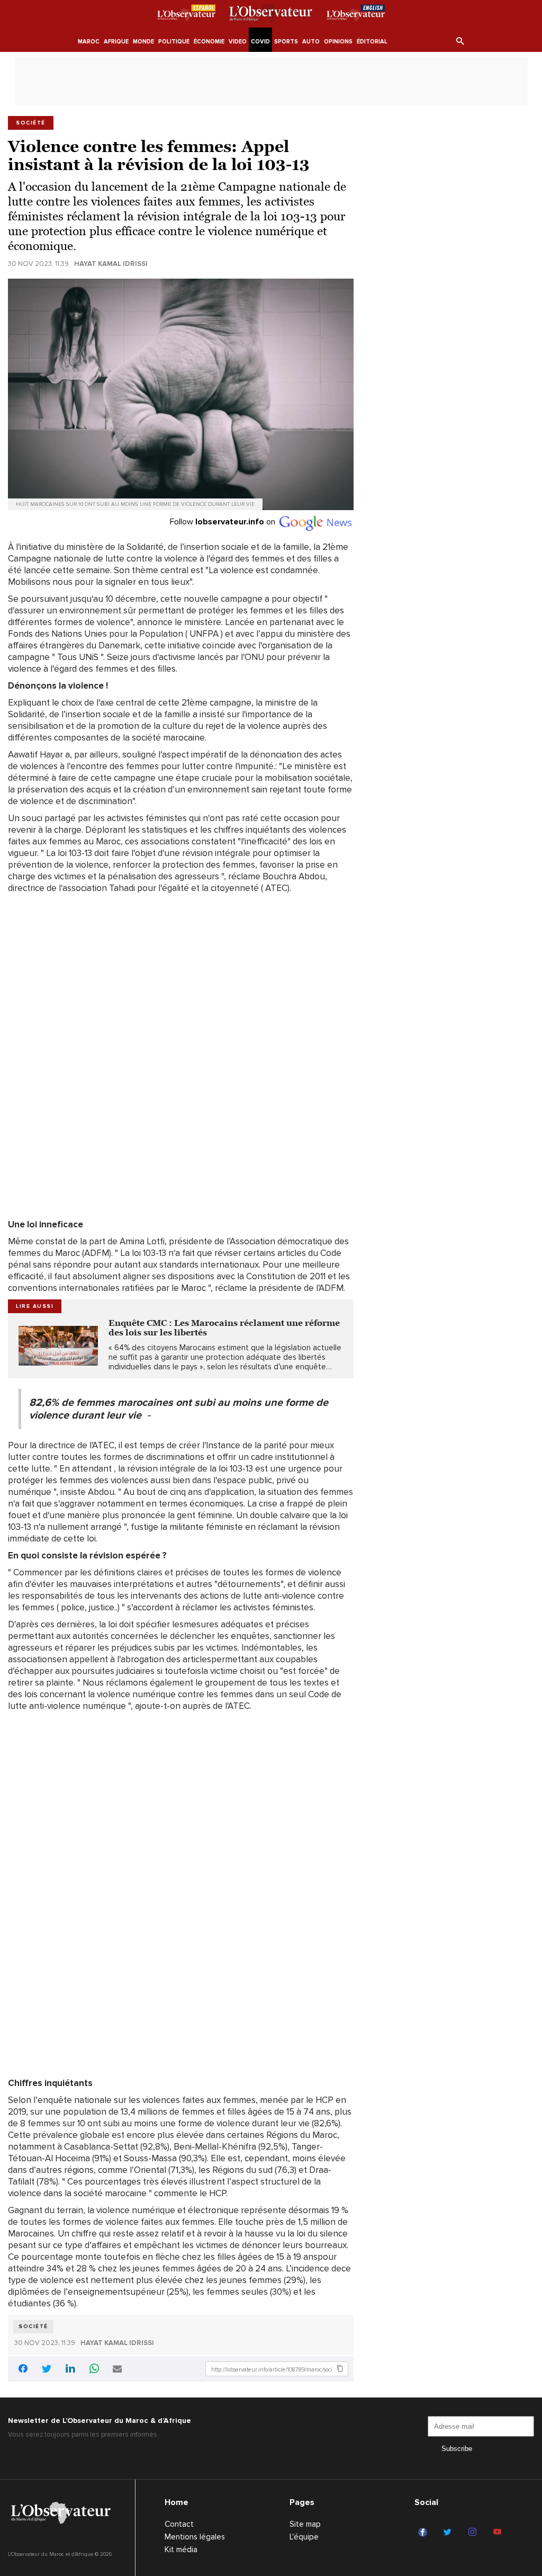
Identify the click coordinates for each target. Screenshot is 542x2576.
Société (33, 2327)
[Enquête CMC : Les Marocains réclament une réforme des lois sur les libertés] (58, 1346)
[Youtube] (499, 2533)
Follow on (224, 522)
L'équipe (304, 2537)
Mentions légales (195, 2537)
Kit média (181, 2550)
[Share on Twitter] (47, 2370)
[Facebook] (424, 2533)
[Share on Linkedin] (70, 2370)
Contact (179, 2524)
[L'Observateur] (186, 15)
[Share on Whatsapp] (94, 2370)
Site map (305, 2524)
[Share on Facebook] (23, 2370)
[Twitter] (449, 2533)
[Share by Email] (117, 2370)
